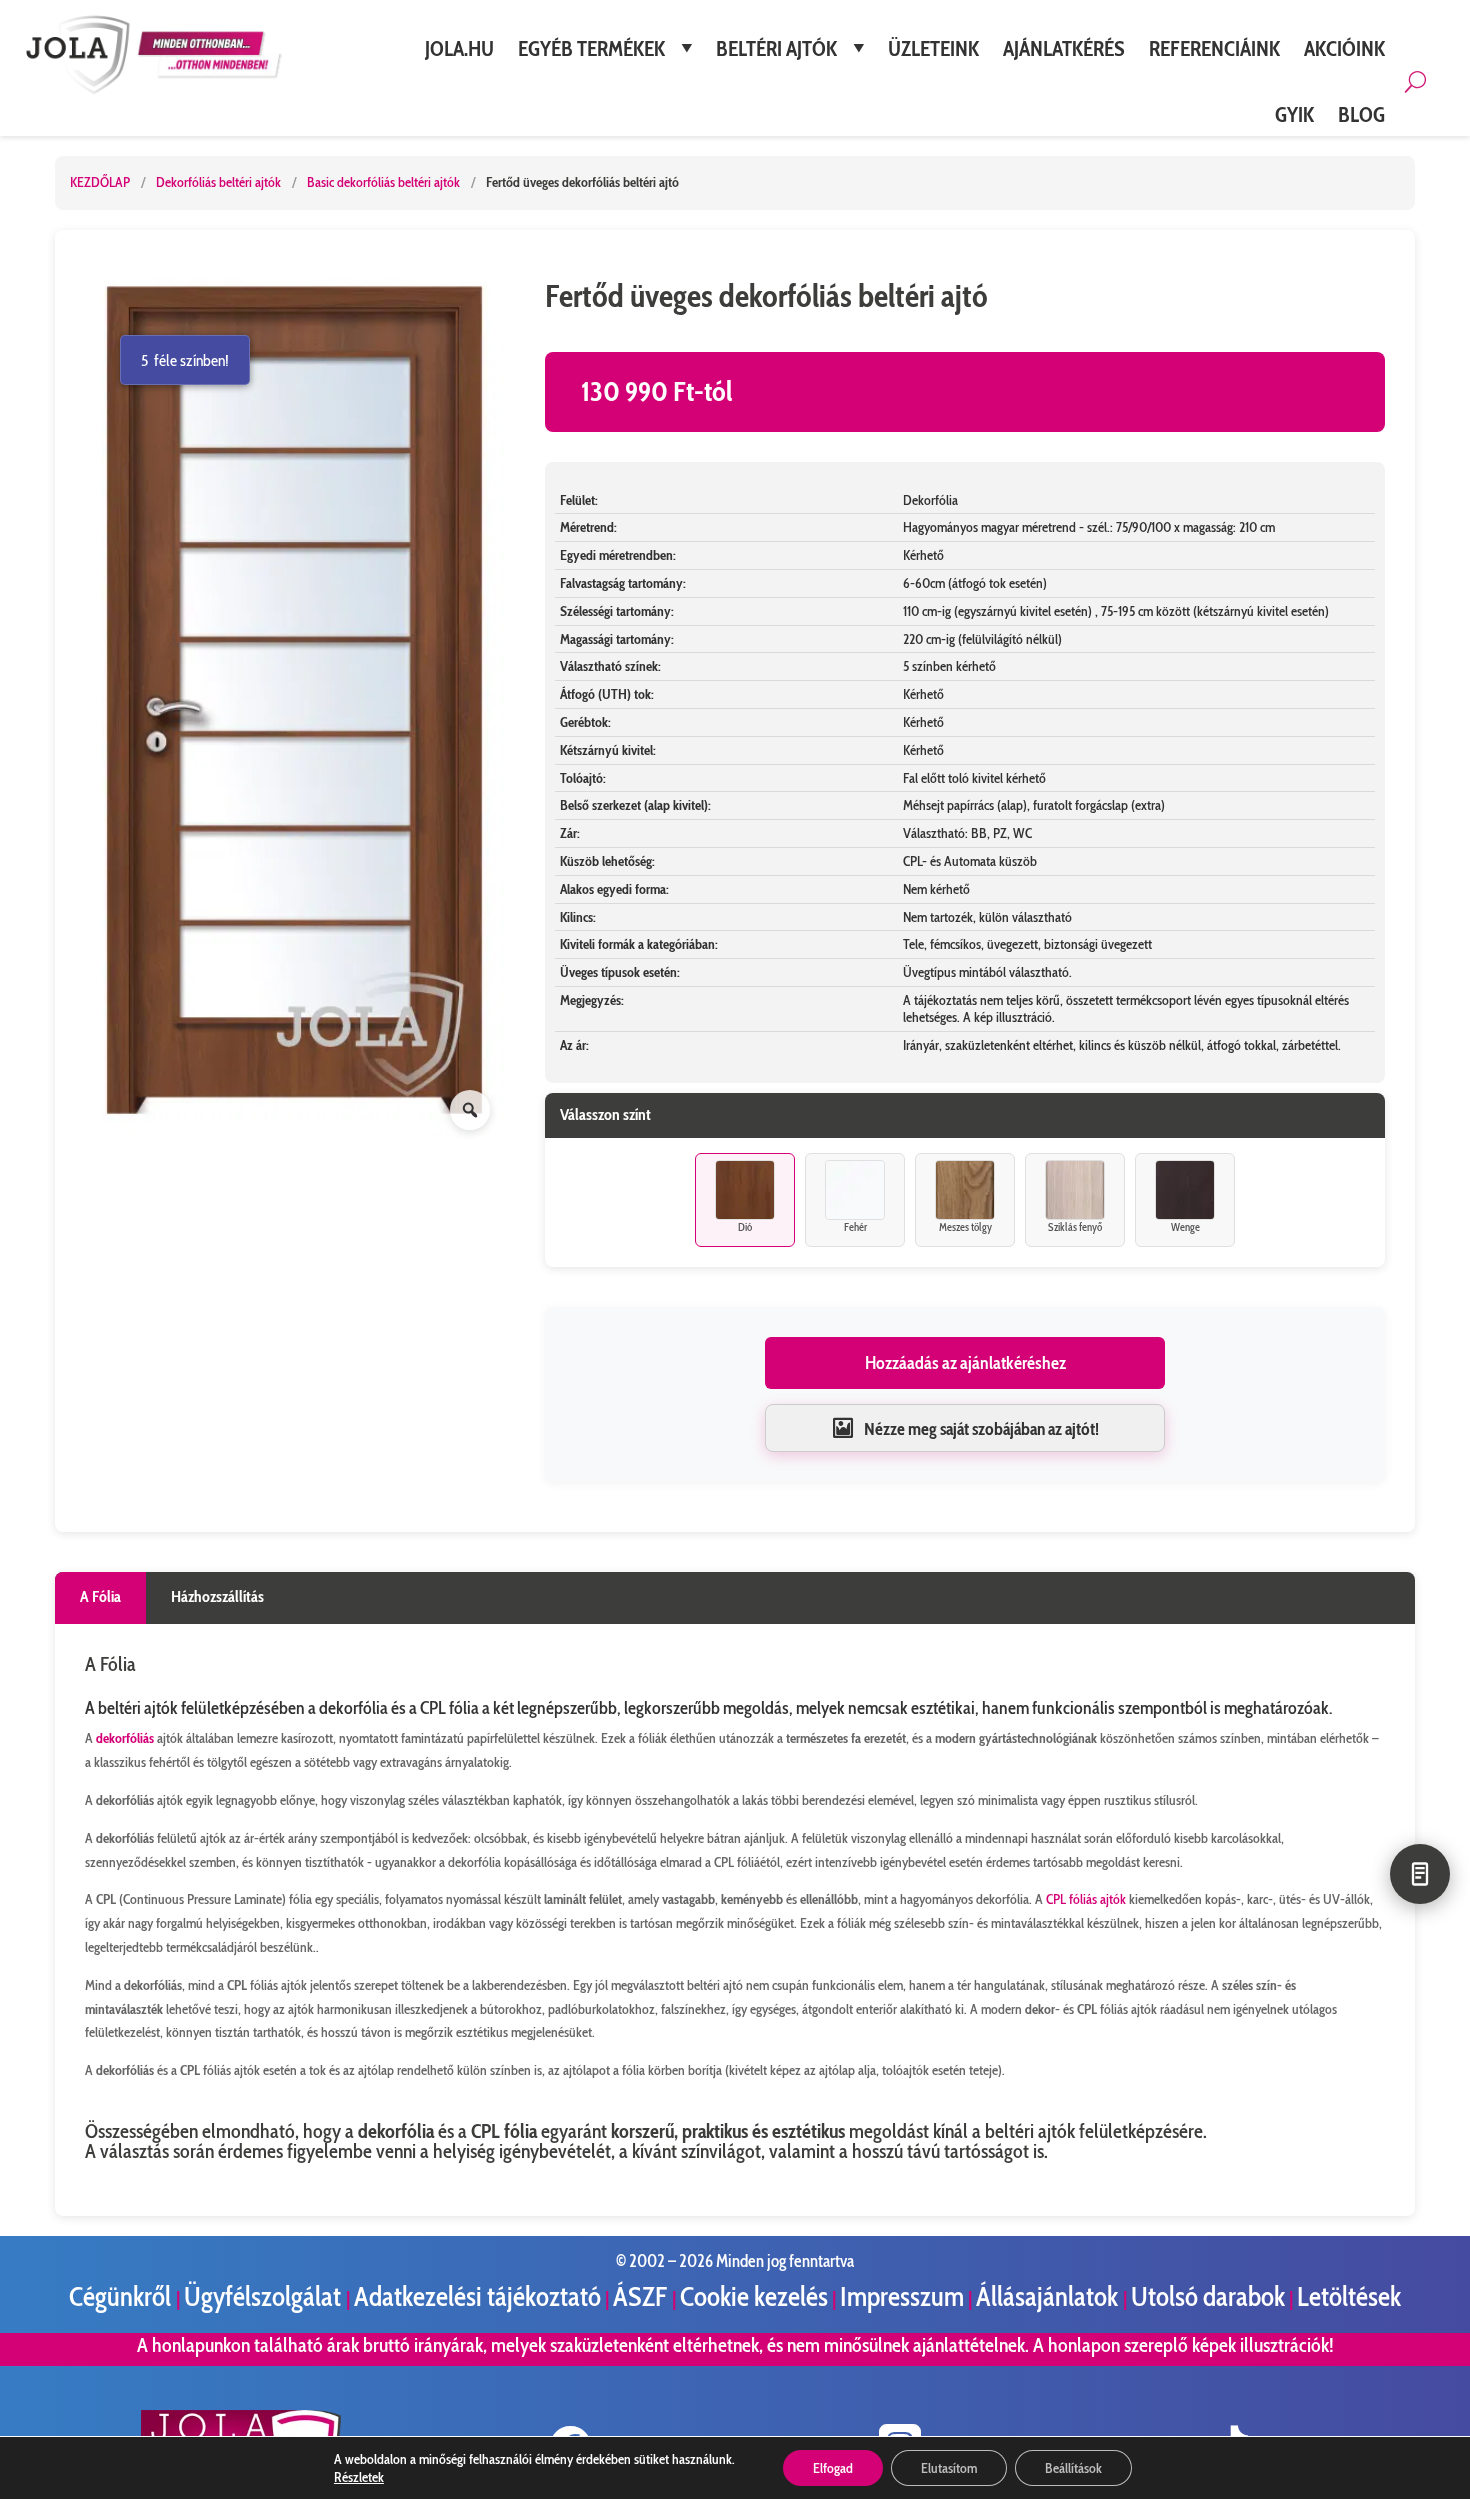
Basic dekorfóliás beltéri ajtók (385, 182)
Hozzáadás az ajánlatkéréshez (965, 1363)
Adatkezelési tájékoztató (477, 2296)
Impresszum (902, 2296)
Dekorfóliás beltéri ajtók (220, 182)
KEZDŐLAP (100, 182)
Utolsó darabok (1208, 2296)
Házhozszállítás (217, 1596)
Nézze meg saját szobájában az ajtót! (981, 1428)
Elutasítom (949, 2468)
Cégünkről (122, 2296)
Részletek (359, 2477)
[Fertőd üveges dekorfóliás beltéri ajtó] (295, 702)
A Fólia (100, 1596)
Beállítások (1073, 2468)
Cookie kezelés (754, 2296)
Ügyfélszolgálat (265, 2296)
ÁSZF (642, 2296)
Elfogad (833, 2468)
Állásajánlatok (1049, 2296)
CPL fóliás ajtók (1086, 1899)
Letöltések (1349, 2296)
